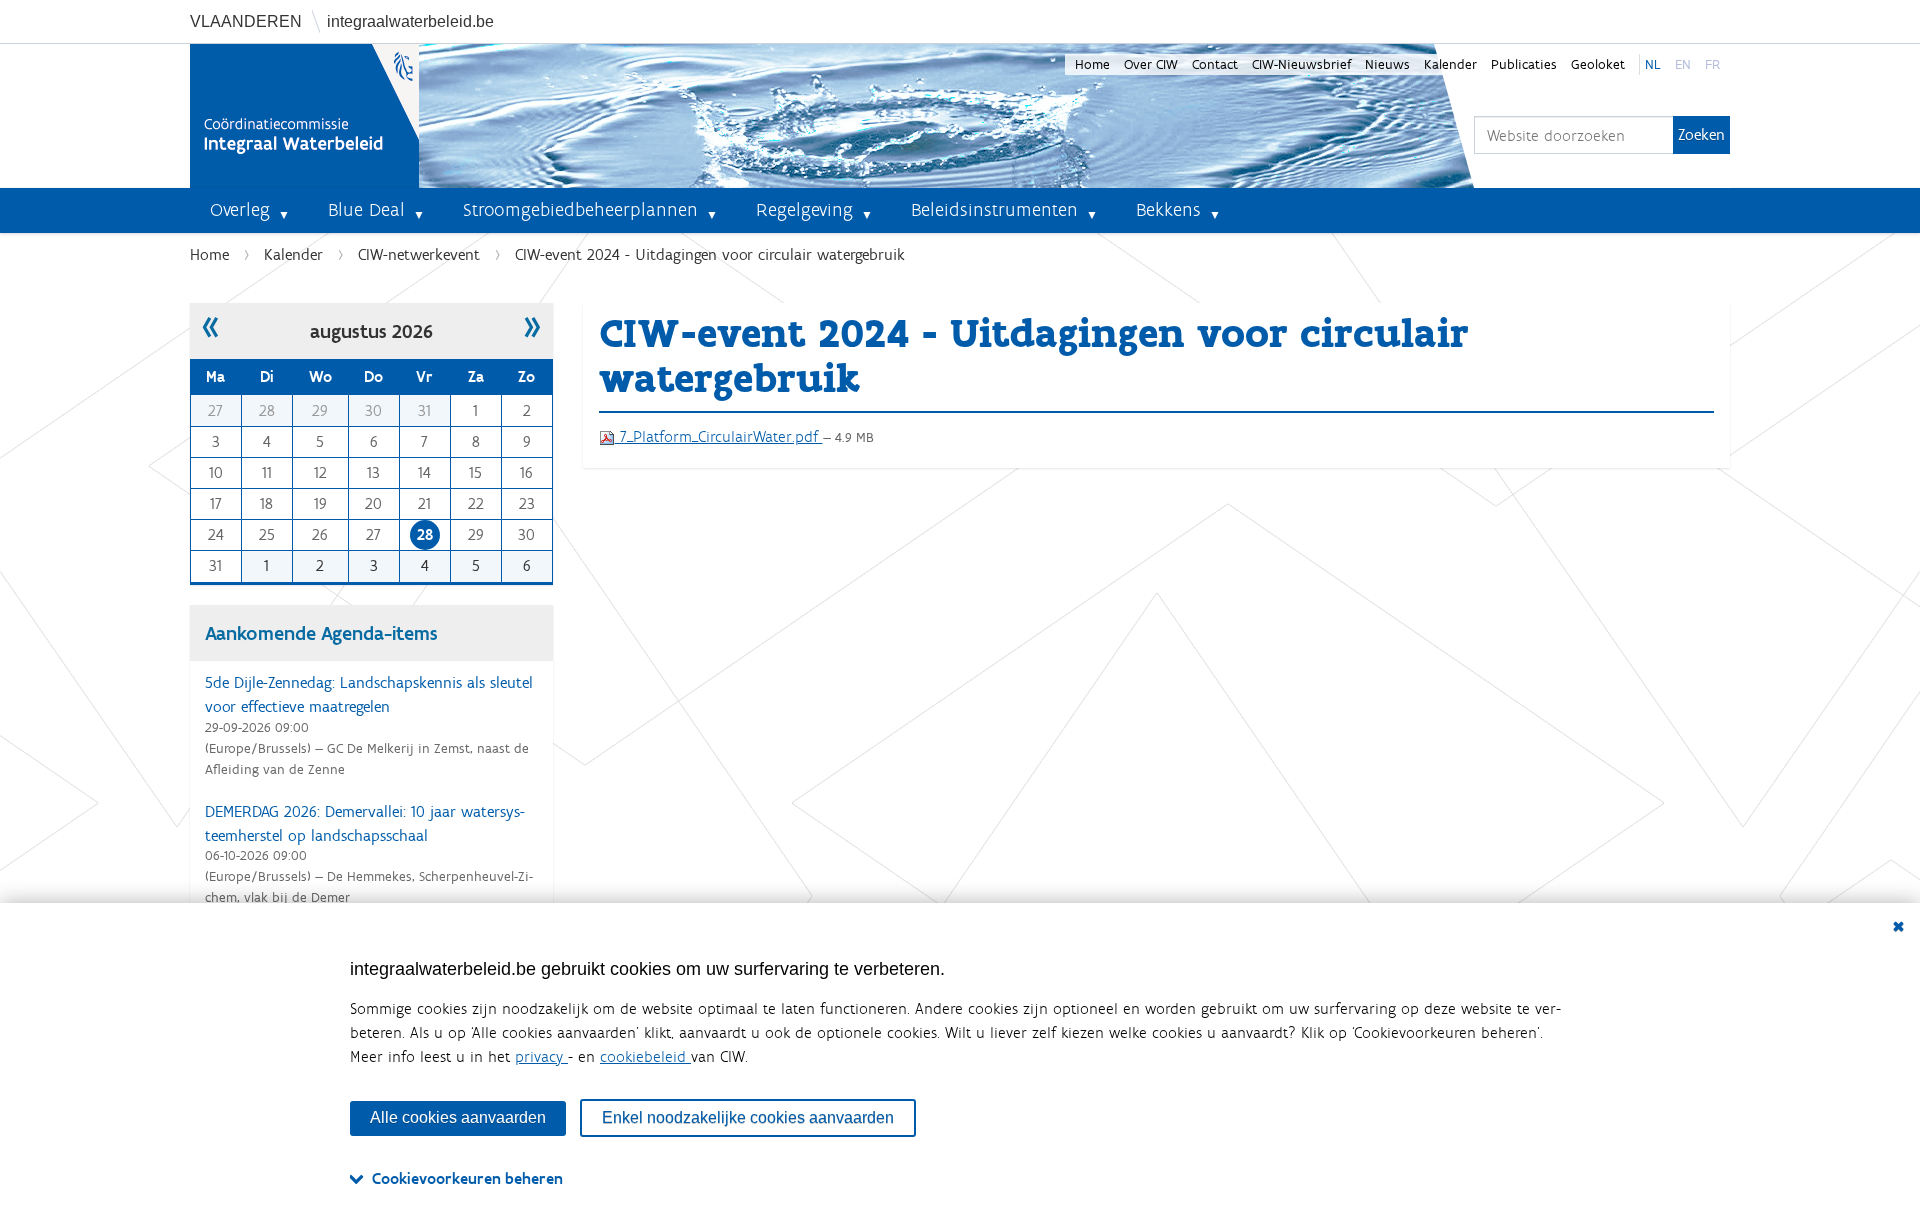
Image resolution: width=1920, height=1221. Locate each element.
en (1683, 64)
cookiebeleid (645, 1056)
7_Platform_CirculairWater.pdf (719, 436)
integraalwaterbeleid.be (410, 21)
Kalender (1450, 64)
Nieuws (1387, 64)
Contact (1215, 64)
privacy (541, 1056)
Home (1092, 64)
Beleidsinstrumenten (994, 209)
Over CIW (1151, 64)
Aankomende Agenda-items (321, 633)
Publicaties (1524, 64)
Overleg (240, 209)
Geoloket (1598, 64)
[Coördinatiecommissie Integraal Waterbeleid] (304, 116)
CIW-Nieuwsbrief (1301, 64)
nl (1653, 64)
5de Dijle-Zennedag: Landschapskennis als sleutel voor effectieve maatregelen (369, 694)
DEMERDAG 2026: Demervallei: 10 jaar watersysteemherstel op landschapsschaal (365, 823)
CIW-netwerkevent (419, 254)
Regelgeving (804, 209)
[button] (292, 210)
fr (1712, 64)
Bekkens (1168, 209)
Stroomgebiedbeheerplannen (580, 209)
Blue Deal (366, 209)
